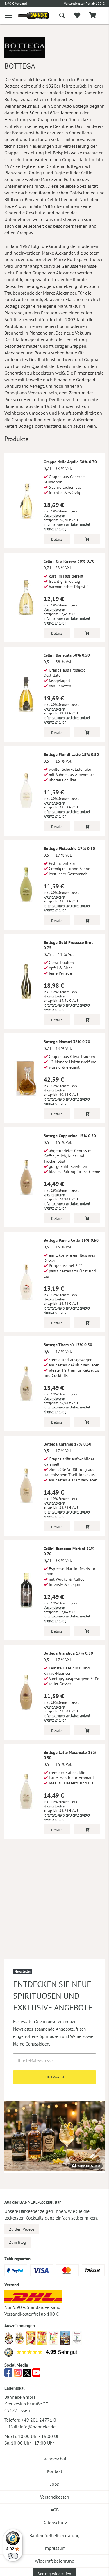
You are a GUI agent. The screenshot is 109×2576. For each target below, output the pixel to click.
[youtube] (36, 2374)
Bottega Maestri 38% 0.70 (67, 1042)
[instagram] (18, 2374)
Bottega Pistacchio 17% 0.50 (69, 848)
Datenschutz (55, 2523)
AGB (55, 2510)
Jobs (55, 2484)
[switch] (13, 2556)
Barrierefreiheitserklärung (54, 2535)
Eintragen (54, 2077)
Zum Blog (18, 2242)
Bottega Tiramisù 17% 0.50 (68, 1345)
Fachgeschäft (55, 2459)
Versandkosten (54, 515)
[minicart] (92, 16)
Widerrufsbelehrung (55, 2561)
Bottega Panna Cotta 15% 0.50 (71, 1240)
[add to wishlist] (77, 15)
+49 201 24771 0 (39, 2420)
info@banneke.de (38, 2427)
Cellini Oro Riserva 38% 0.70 (69, 561)
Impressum (55, 2548)
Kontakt (54, 2471)
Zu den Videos (22, 2229)
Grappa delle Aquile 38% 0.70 (70, 462)
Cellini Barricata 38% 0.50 (67, 655)
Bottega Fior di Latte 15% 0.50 (71, 754)
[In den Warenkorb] (87, 539)
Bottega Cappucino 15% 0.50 (70, 1136)
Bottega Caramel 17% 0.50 (67, 1444)
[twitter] (27, 2374)
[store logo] (29, 16)
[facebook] (8, 2374)
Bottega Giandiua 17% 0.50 (68, 1653)
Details (57, 539)
